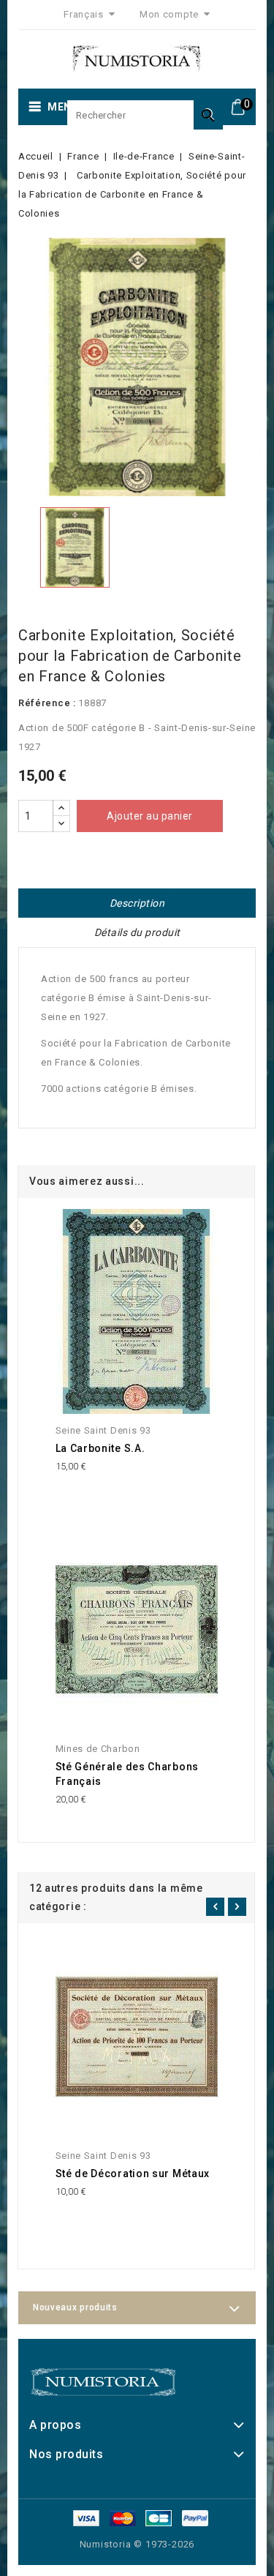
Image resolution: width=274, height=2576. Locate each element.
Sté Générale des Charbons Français (128, 1774)
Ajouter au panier (150, 816)
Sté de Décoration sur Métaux (133, 2173)
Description (137, 903)
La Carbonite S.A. (100, 1448)
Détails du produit (137, 932)
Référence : (47, 703)
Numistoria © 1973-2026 (137, 2544)
